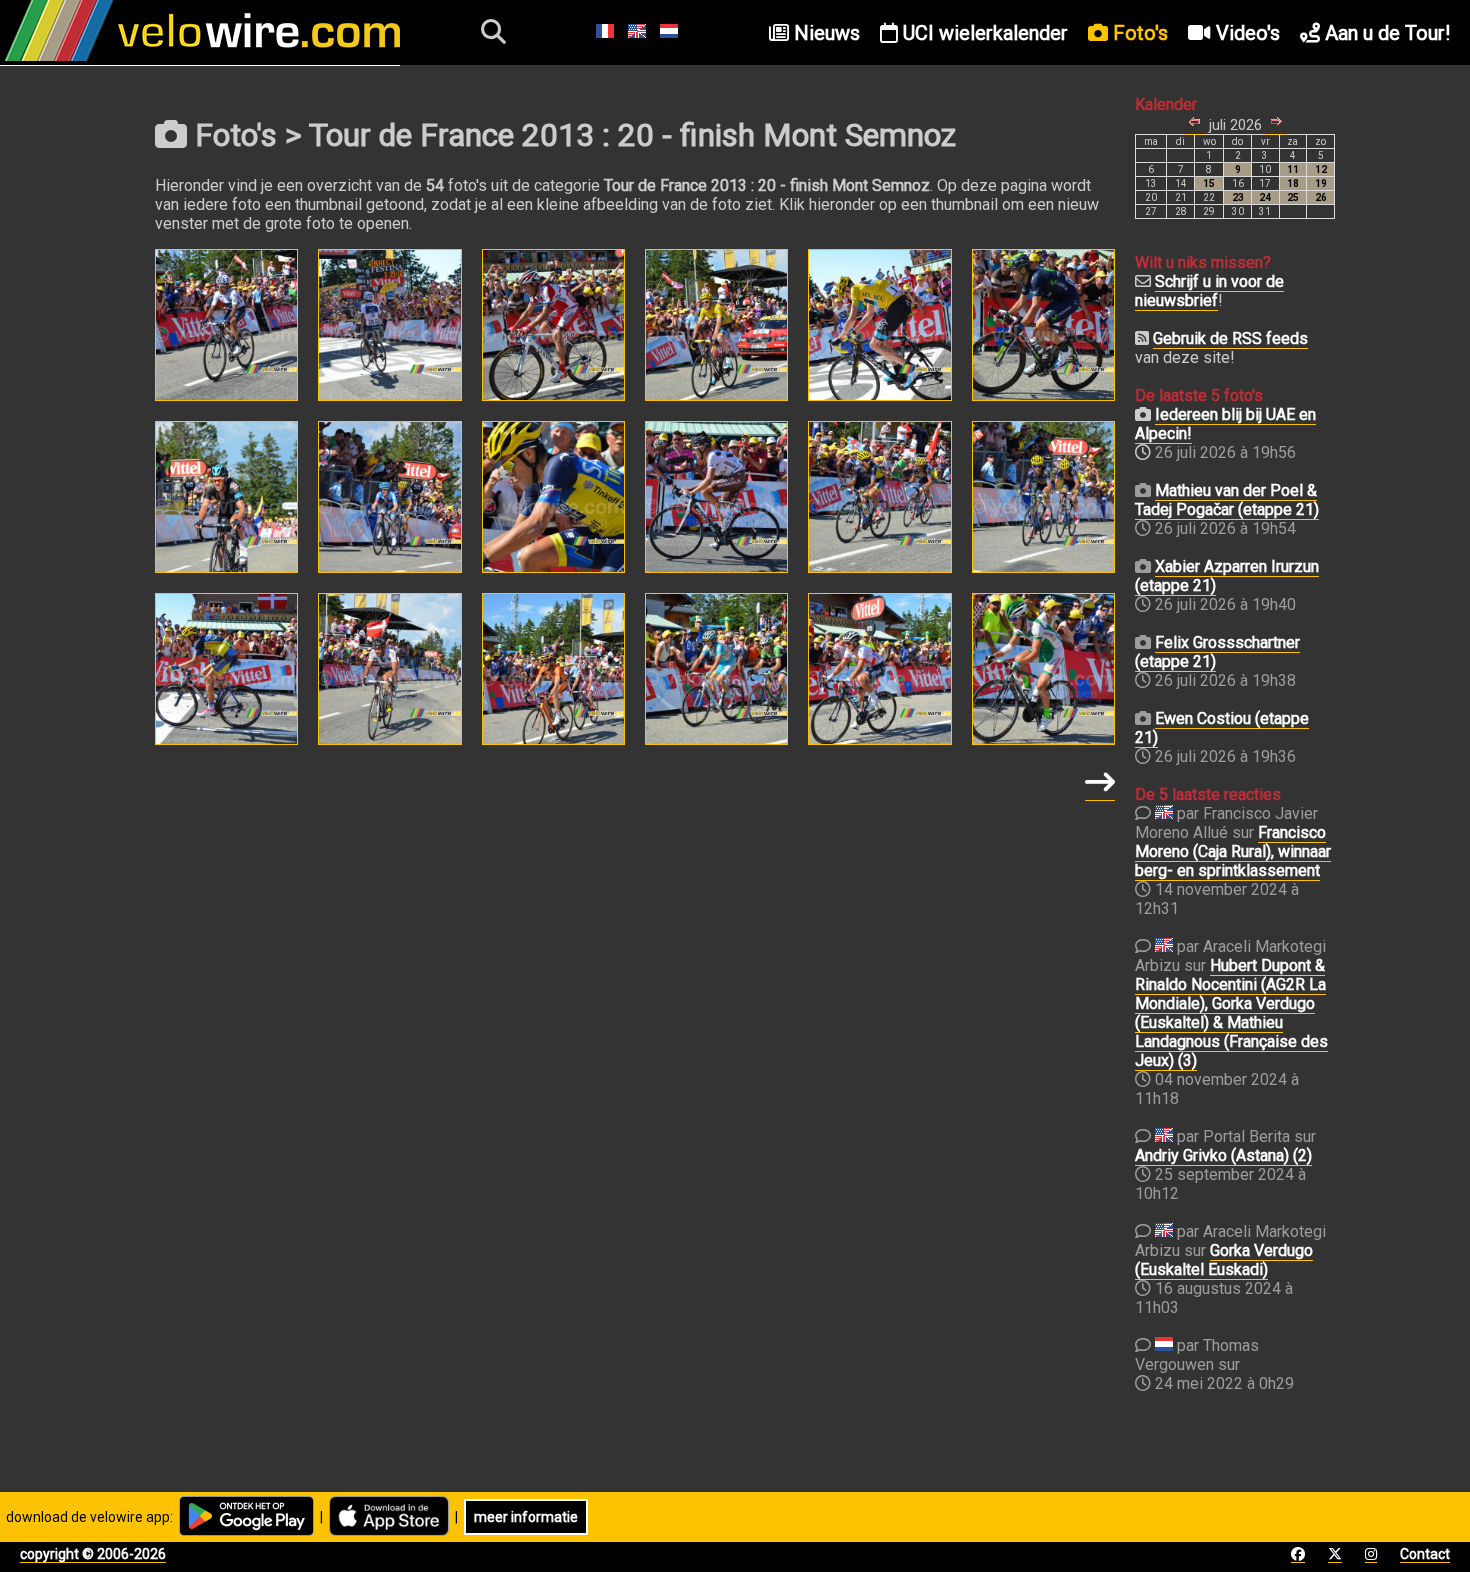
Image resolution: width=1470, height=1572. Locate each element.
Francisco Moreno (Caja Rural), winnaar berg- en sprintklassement (1233, 851)
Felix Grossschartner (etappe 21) (1217, 652)
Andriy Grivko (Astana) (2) (1223, 1155)
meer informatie (526, 1517)
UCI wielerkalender (983, 33)
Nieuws (824, 33)
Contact (1425, 1554)
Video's (1245, 33)
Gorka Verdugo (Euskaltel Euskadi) (1224, 1260)
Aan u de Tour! (1385, 33)
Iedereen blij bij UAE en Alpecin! (1225, 424)
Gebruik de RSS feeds (1230, 338)
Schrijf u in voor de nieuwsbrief (1209, 291)
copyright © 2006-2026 (93, 1554)
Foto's (1138, 33)
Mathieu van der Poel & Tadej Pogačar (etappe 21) (1227, 500)
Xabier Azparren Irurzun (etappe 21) (1227, 576)
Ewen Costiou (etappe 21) (1222, 728)
